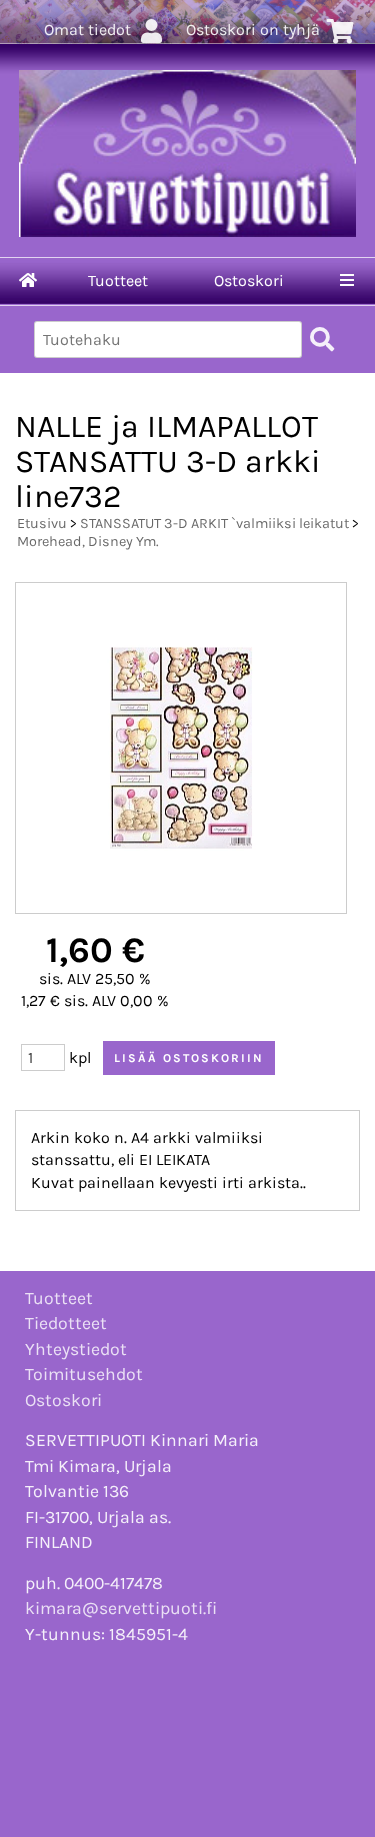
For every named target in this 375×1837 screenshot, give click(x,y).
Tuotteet (118, 280)
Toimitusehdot (84, 1374)
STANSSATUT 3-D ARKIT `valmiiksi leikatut (214, 523)
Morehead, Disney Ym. (88, 541)
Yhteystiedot (76, 1349)
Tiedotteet (66, 1323)
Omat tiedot (87, 29)
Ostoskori (249, 280)
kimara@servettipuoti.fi (121, 1608)
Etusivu (42, 523)
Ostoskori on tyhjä (253, 29)
